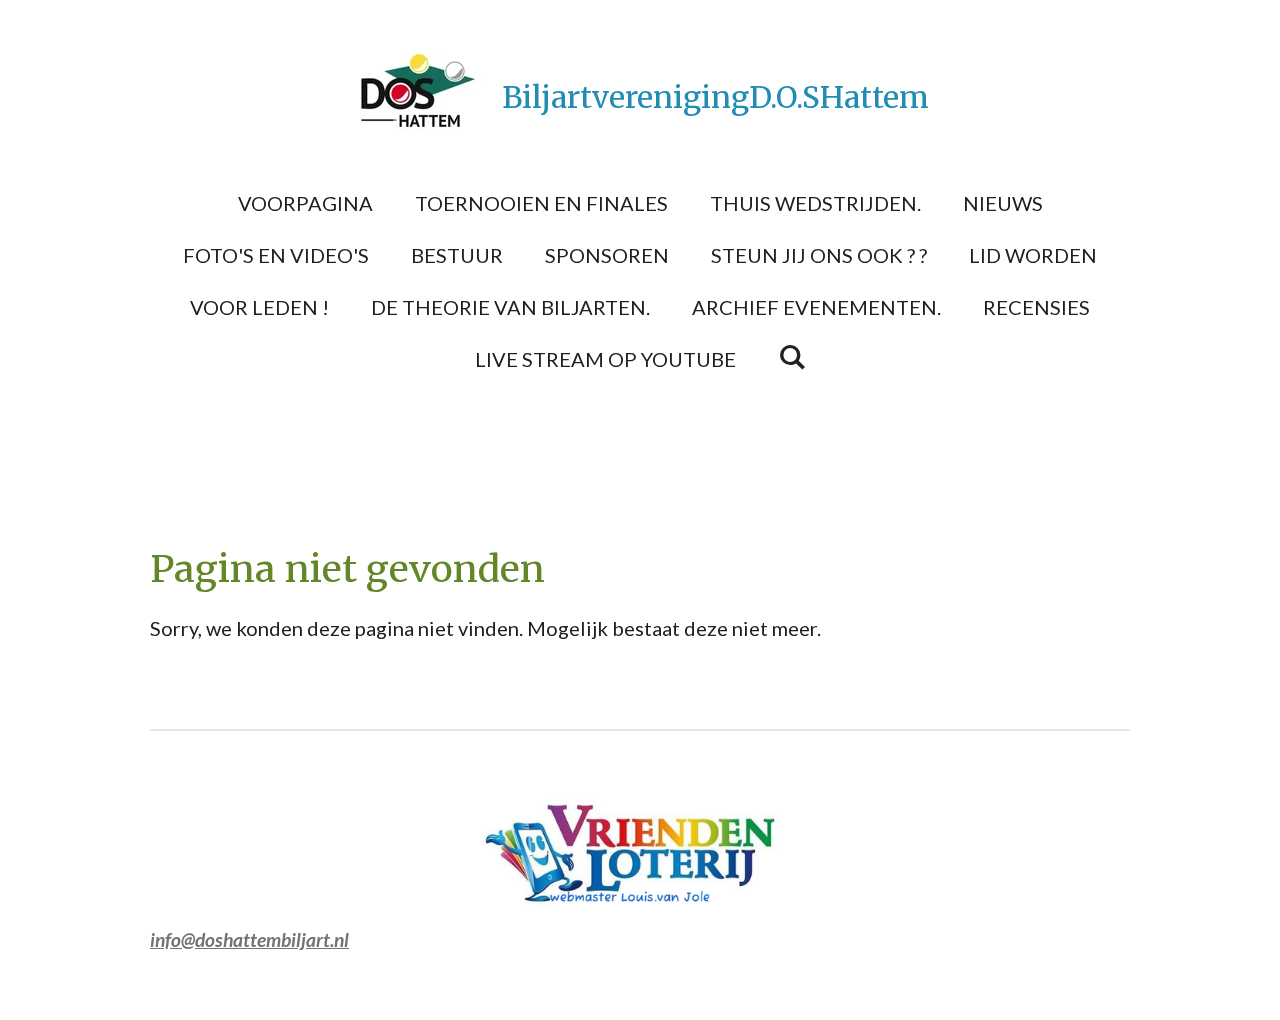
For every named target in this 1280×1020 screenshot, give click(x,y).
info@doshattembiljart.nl (249, 939)
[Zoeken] (792, 356)
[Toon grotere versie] (640, 853)
